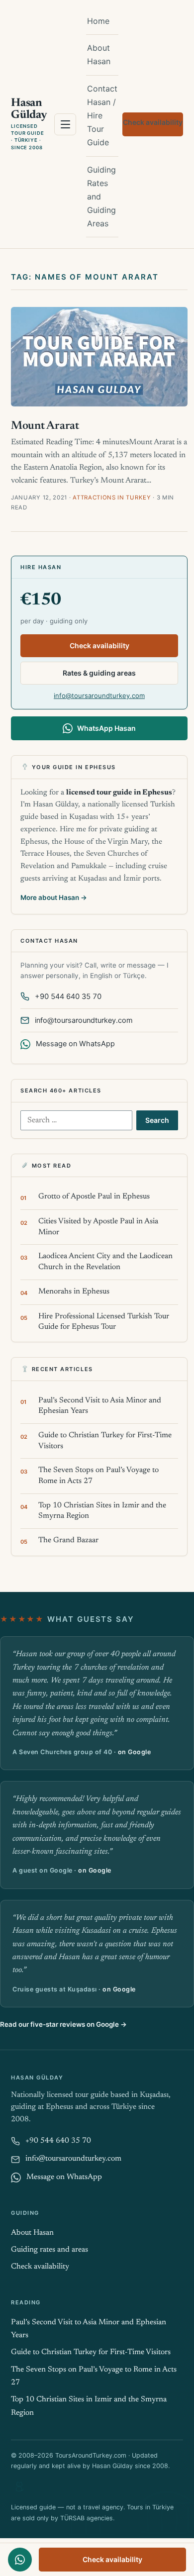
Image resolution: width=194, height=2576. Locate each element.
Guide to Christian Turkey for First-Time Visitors (105, 1441)
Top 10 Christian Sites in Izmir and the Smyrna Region (102, 1511)
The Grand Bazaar (68, 1540)
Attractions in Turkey (112, 497)
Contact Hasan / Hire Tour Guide (102, 116)
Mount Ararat (45, 426)
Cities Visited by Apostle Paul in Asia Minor (98, 1227)
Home (98, 21)
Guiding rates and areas (49, 2250)
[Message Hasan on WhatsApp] (20, 2560)
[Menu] (65, 124)
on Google (135, 1752)
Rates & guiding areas (99, 673)
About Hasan (99, 54)
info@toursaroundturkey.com (99, 695)
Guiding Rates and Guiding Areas (101, 197)
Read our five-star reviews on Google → (63, 2024)
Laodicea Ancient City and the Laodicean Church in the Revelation (105, 1262)
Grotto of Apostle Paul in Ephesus (94, 1197)
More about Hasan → (54, 897)
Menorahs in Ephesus (74, 1292)
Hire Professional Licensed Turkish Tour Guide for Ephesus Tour (104, 1322)
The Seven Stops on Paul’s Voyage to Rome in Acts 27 (98, 1476)
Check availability (153, 122)
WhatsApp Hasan (106, 728)
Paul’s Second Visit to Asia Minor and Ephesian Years (100, 1406)
